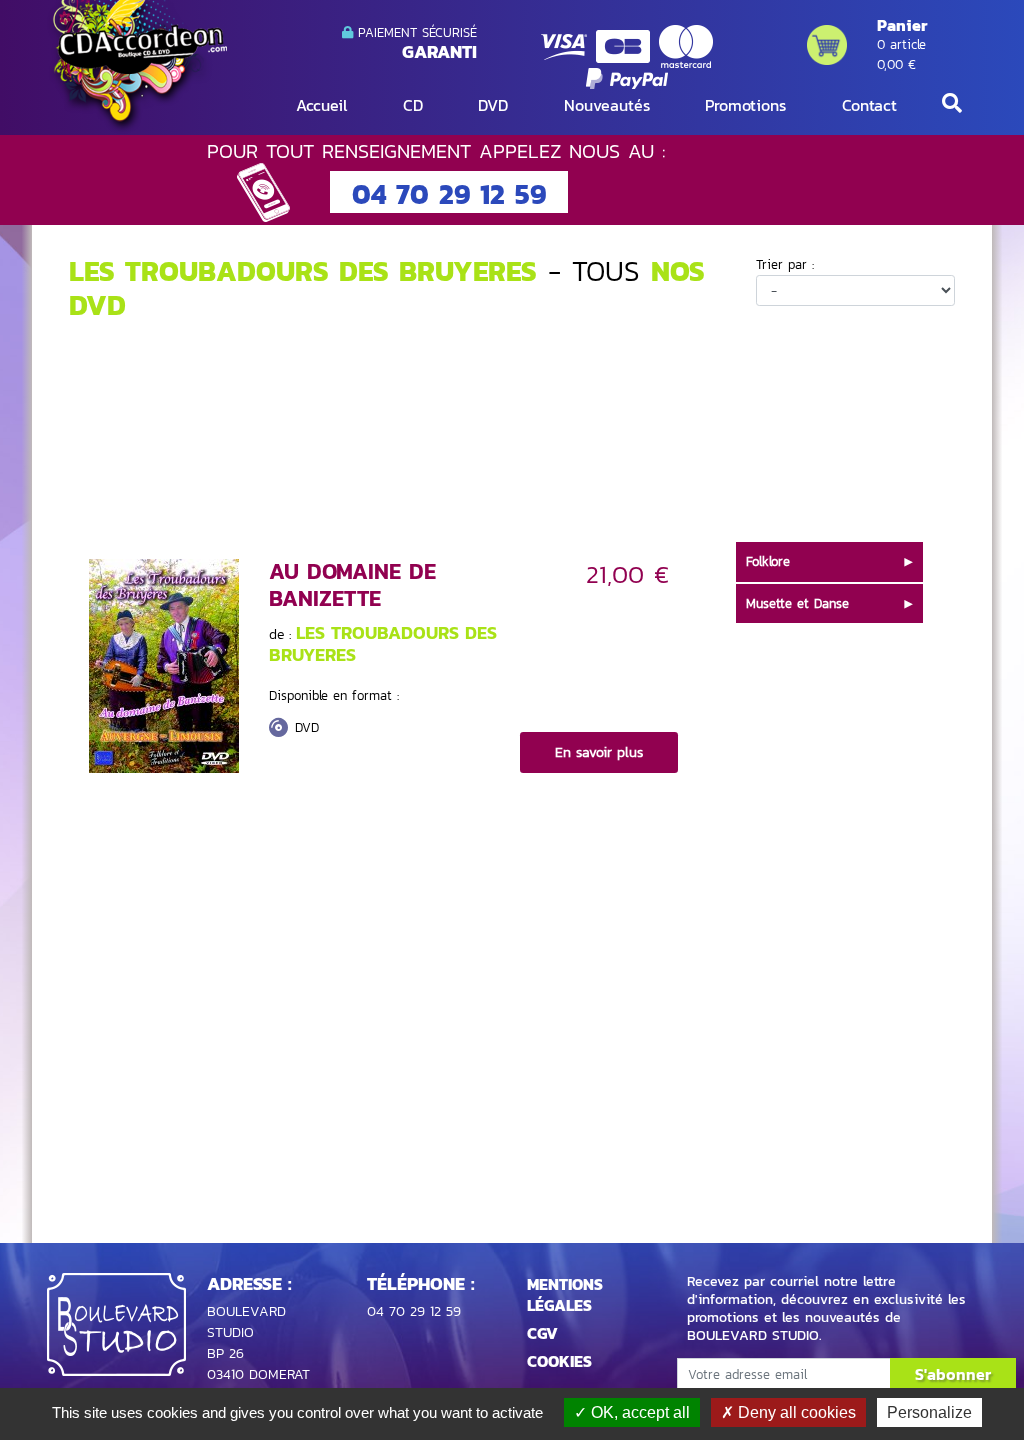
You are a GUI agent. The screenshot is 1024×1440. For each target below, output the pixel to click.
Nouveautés (607, 105)
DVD (493, 105)
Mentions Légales (565, 1295)
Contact (869, 105)
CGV (542, 1333)
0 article (901, 44)
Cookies (559, 1361)
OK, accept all (638, 1412)
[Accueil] (137, 65)
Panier (902, 25)
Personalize (929, 1412)
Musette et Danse (797, 603)
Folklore (768, 561)
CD (413, 105)
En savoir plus (599, 752)
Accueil (321, 105)
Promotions (745, 105)
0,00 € (896, 64)
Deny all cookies (795, 1412)
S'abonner (953, 1374)
